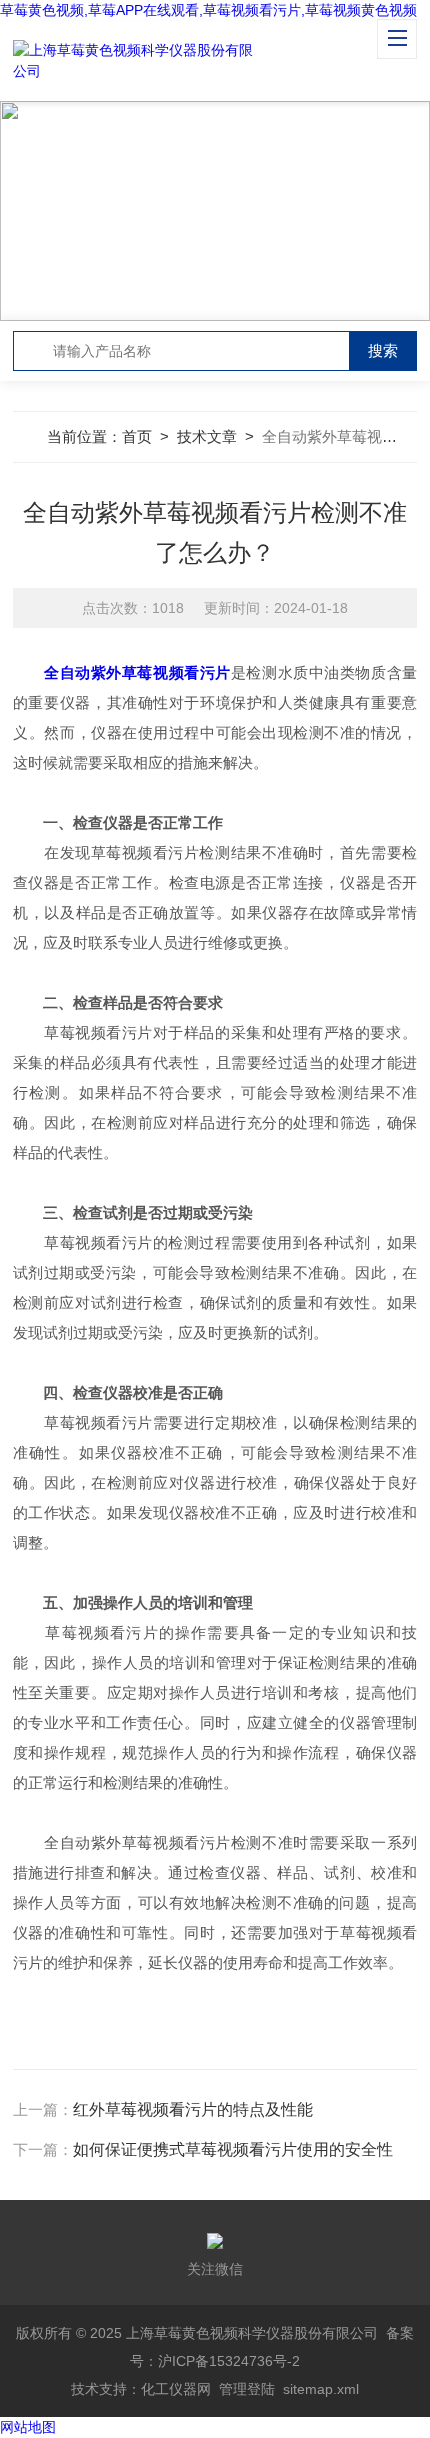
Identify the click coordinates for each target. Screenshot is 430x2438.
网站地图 (28, 2427)
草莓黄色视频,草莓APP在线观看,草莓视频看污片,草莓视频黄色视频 (208, 10)
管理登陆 (247, 2389)
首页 (137, 436)
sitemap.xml (321, 2389)
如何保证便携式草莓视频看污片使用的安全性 (233, 2149)
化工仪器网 (176, 2389)
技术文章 (207, 436)
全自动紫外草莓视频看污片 (137, 672)
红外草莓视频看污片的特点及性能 (193, 2109)
